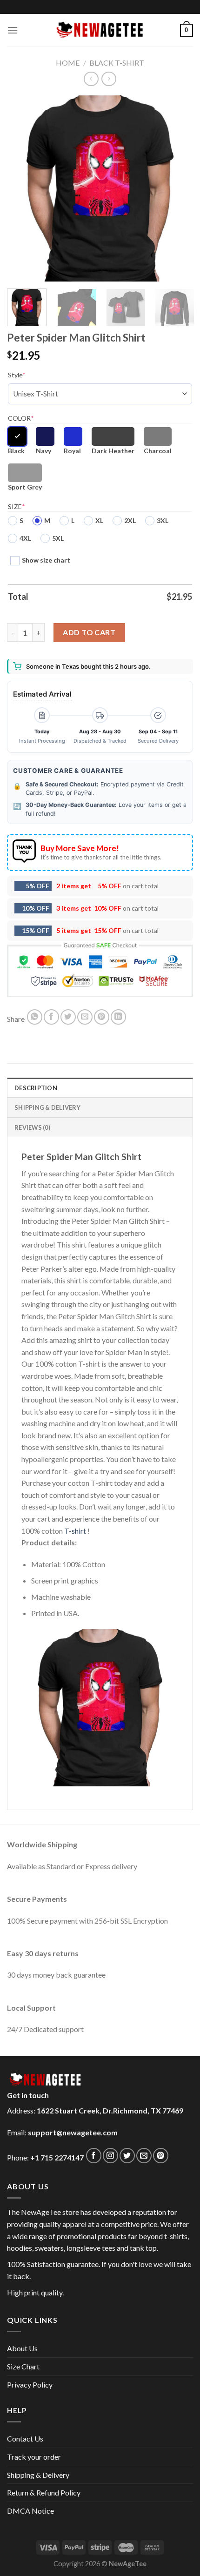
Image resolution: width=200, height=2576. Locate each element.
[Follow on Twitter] (127, 2156)
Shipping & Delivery (38, 2475)
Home (68, 63)
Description (36, 1088)
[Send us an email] (144, 2156)
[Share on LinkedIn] (118, 1017)
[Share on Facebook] (51, 1017)
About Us (22, 2348)
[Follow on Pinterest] (161, 2156)
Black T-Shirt (117, 63)
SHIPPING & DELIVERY (47, 1107)
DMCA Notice (30, 2511)
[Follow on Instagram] (110, 2156)
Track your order (34, 2457)
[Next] (178, 188)
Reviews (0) (32, 1127)
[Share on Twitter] (68, 1017)
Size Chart (23, 2366)
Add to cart (89, 632)
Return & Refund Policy (44, 2492)
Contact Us (25, 2438)
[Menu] (13, 30)
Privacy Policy (30, 2385)
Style (17, 375)
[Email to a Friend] (85, 1017)
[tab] (100, 1087)
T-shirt (75, 1531)
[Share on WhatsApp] (35, 1017)
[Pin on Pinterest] (102, 1017)
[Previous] (22, 188)
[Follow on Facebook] (94, 2156)
